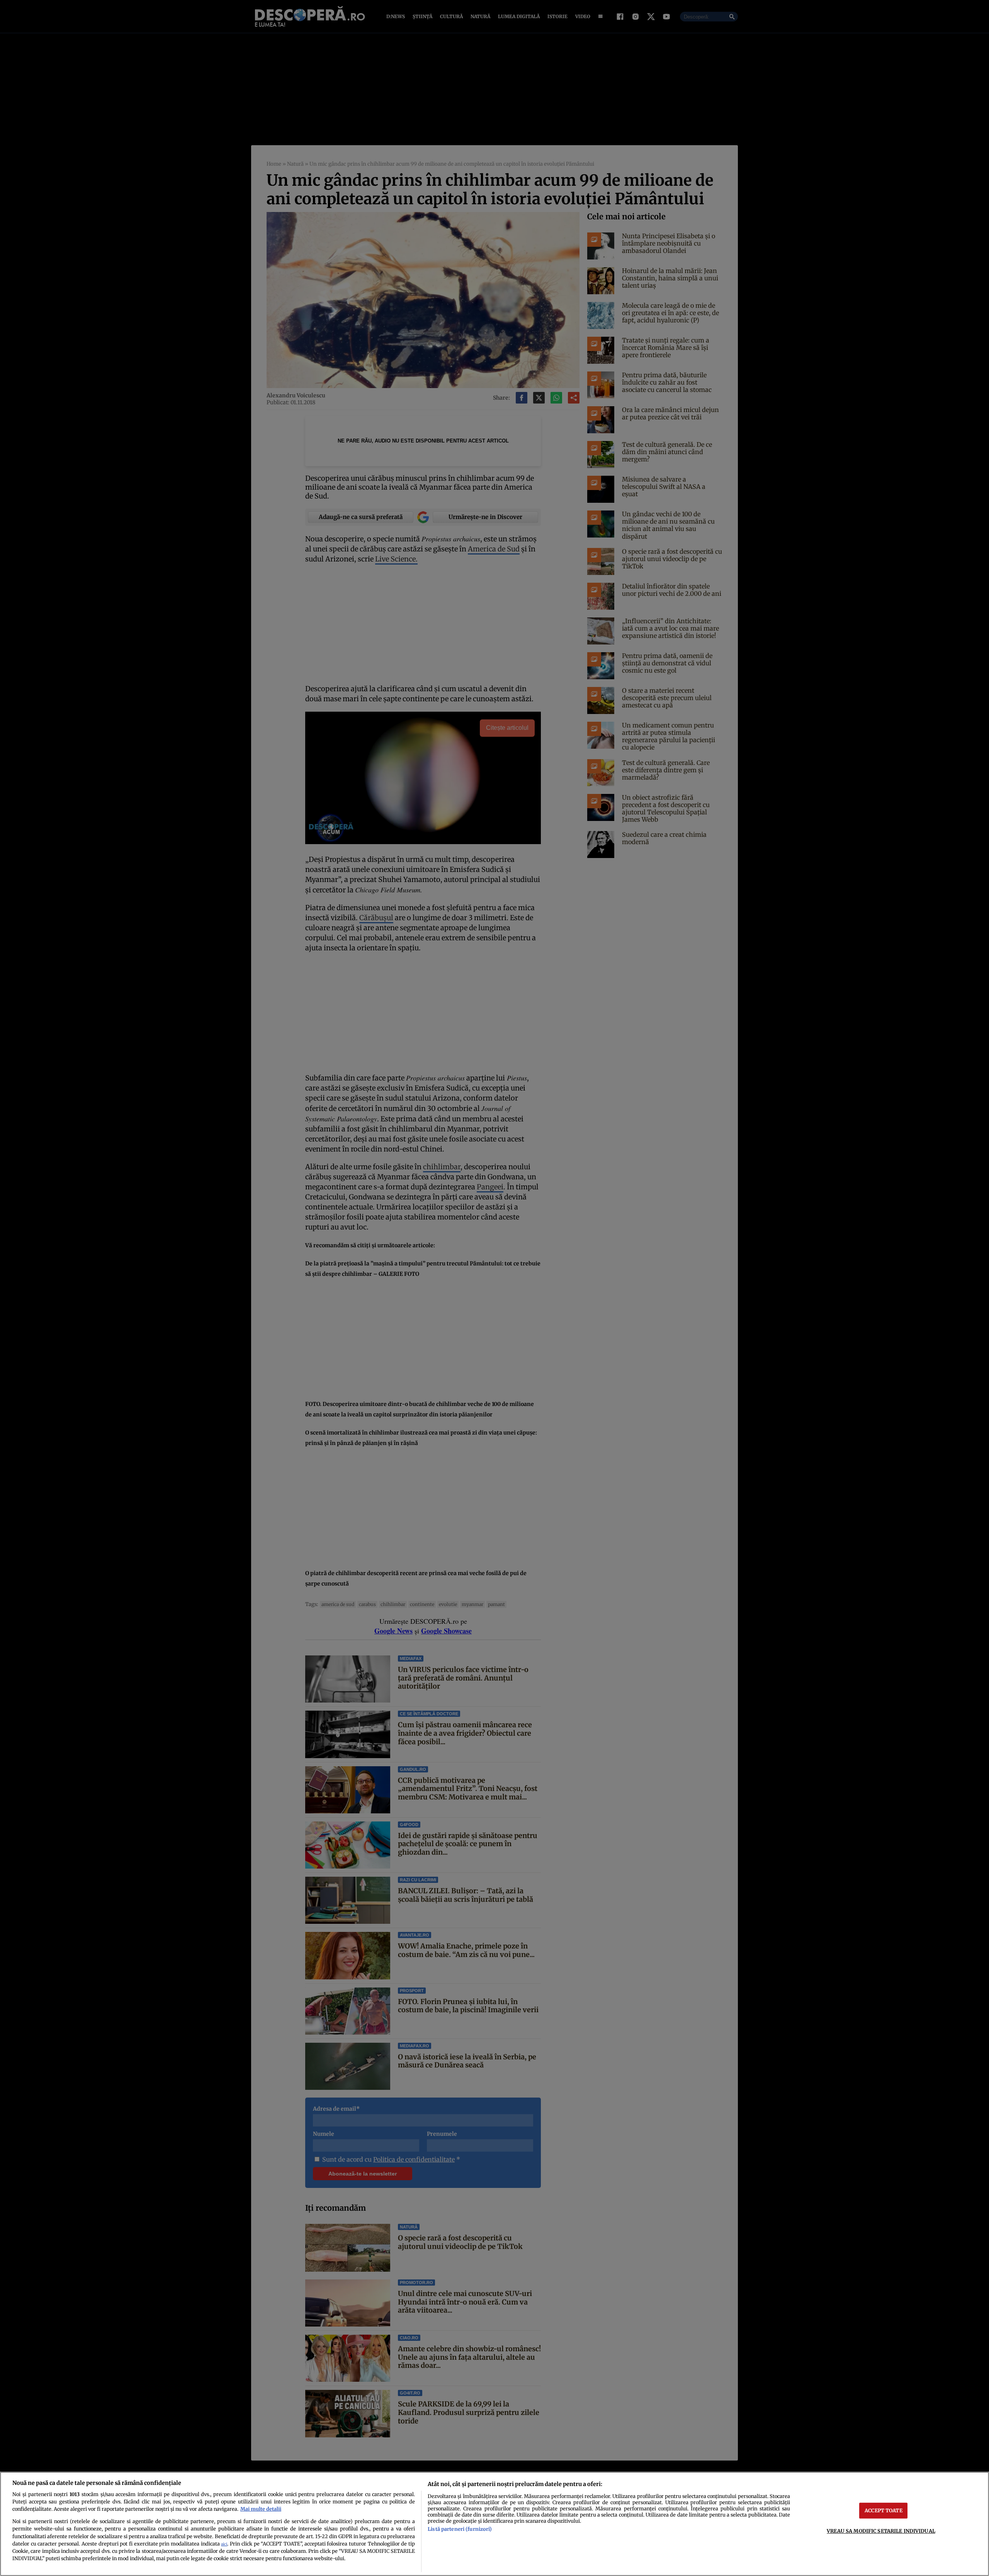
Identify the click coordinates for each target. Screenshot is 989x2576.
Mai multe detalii (261, 2509)
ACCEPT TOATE (884, 2510)
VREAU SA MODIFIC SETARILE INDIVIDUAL (881, 2531)
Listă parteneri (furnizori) (460, 2529)
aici (224, 2544)
